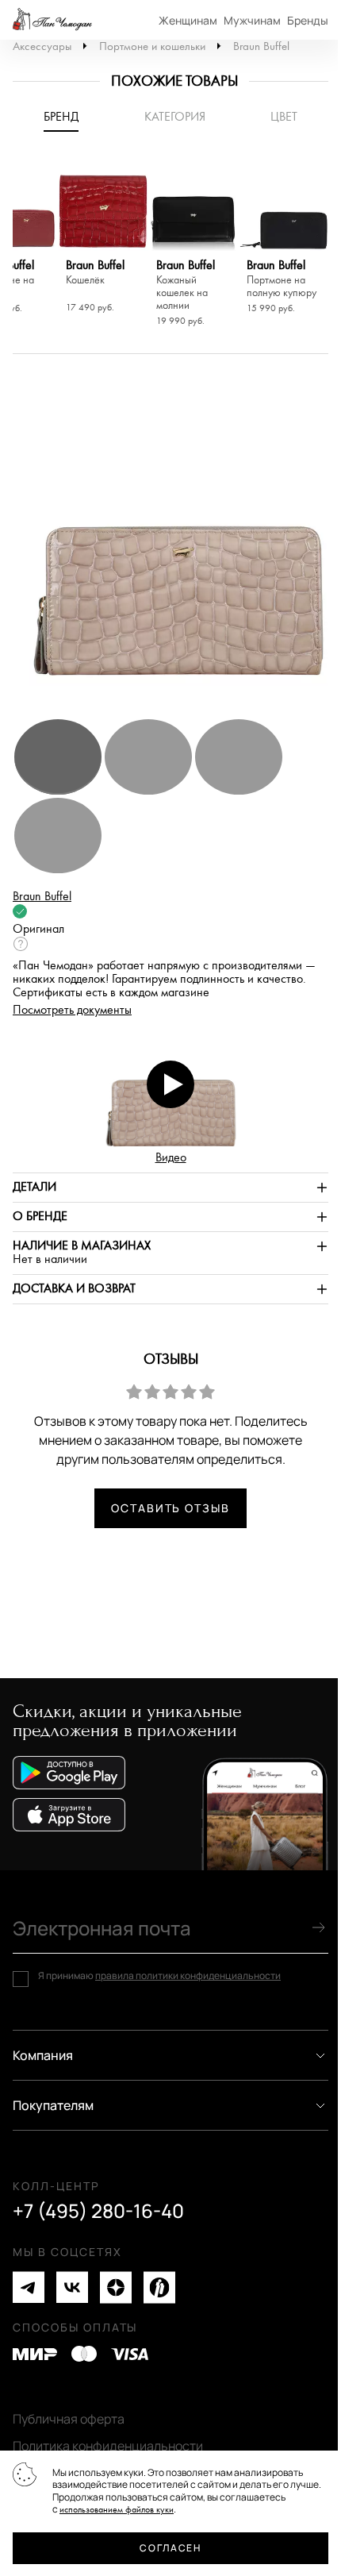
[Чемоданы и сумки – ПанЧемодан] (52, 20)
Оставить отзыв (170, 1508)
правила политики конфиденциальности (188, 1975)
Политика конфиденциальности (108, 2446)
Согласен (170, 2548)
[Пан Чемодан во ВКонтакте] (72, 2287)
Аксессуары (42, 46)
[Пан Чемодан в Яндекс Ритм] (159, 2287)
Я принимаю (159, 1976)
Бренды (308, 20)
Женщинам (188, 20)
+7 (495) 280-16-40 (98, 2211)
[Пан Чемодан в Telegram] (29, 2287)
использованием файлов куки (117, 2510)
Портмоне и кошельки (152, 46)
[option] (103, 239)
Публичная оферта (69, 2419)
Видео (171, 1158)
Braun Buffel (261, 46)
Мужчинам (252, 20)
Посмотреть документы (72, 1010)
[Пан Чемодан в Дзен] (116, 2287)
